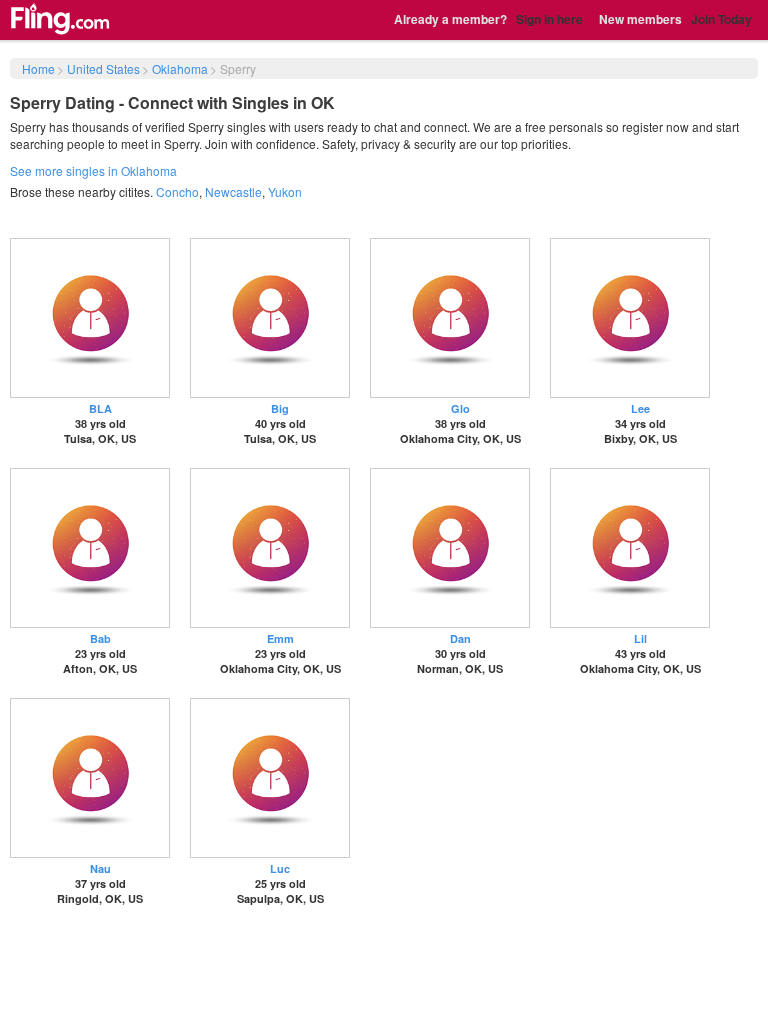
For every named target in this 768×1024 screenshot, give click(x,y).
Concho (177, 191)
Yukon (285, 191)
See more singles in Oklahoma (93, 170)
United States (103, 68)
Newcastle (233, 191)
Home (38, 68)
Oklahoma (180, 68)
